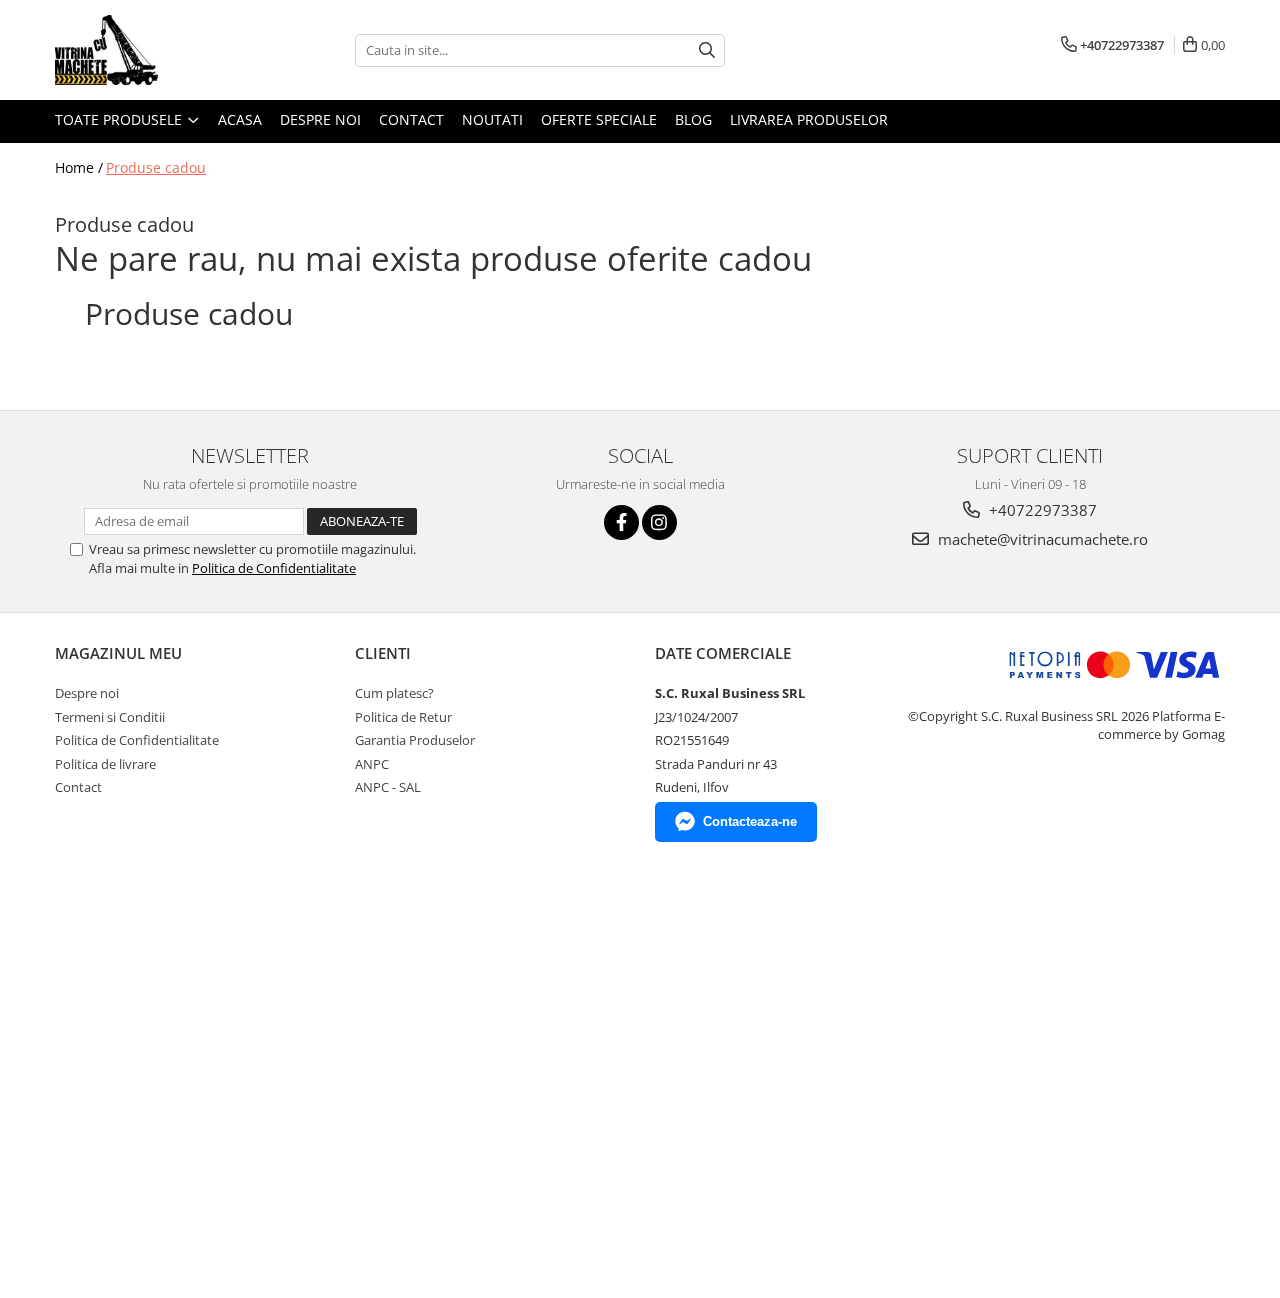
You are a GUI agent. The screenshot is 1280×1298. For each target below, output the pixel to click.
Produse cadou (156, 167)
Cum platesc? (394, 693)
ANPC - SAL (388, 787)
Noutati (492, 119)
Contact (411, 119)
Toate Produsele (120, 119)
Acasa (240, 119)
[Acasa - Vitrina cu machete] (155, 50)
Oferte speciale (599, 119)
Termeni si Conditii (110, 717)
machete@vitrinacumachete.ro (1041, 539)
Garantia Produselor (415, 740)
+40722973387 (1041, 510)
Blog (693, 119)
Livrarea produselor (809, 119)
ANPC (372, 764)
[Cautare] (707, 50)
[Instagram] (659, 522)
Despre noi (320, 119)
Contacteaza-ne (750, 821)
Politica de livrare (105, 764)
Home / (79, 167)
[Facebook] (621, 522)
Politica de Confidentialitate (274, 568)
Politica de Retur (403, 717)
